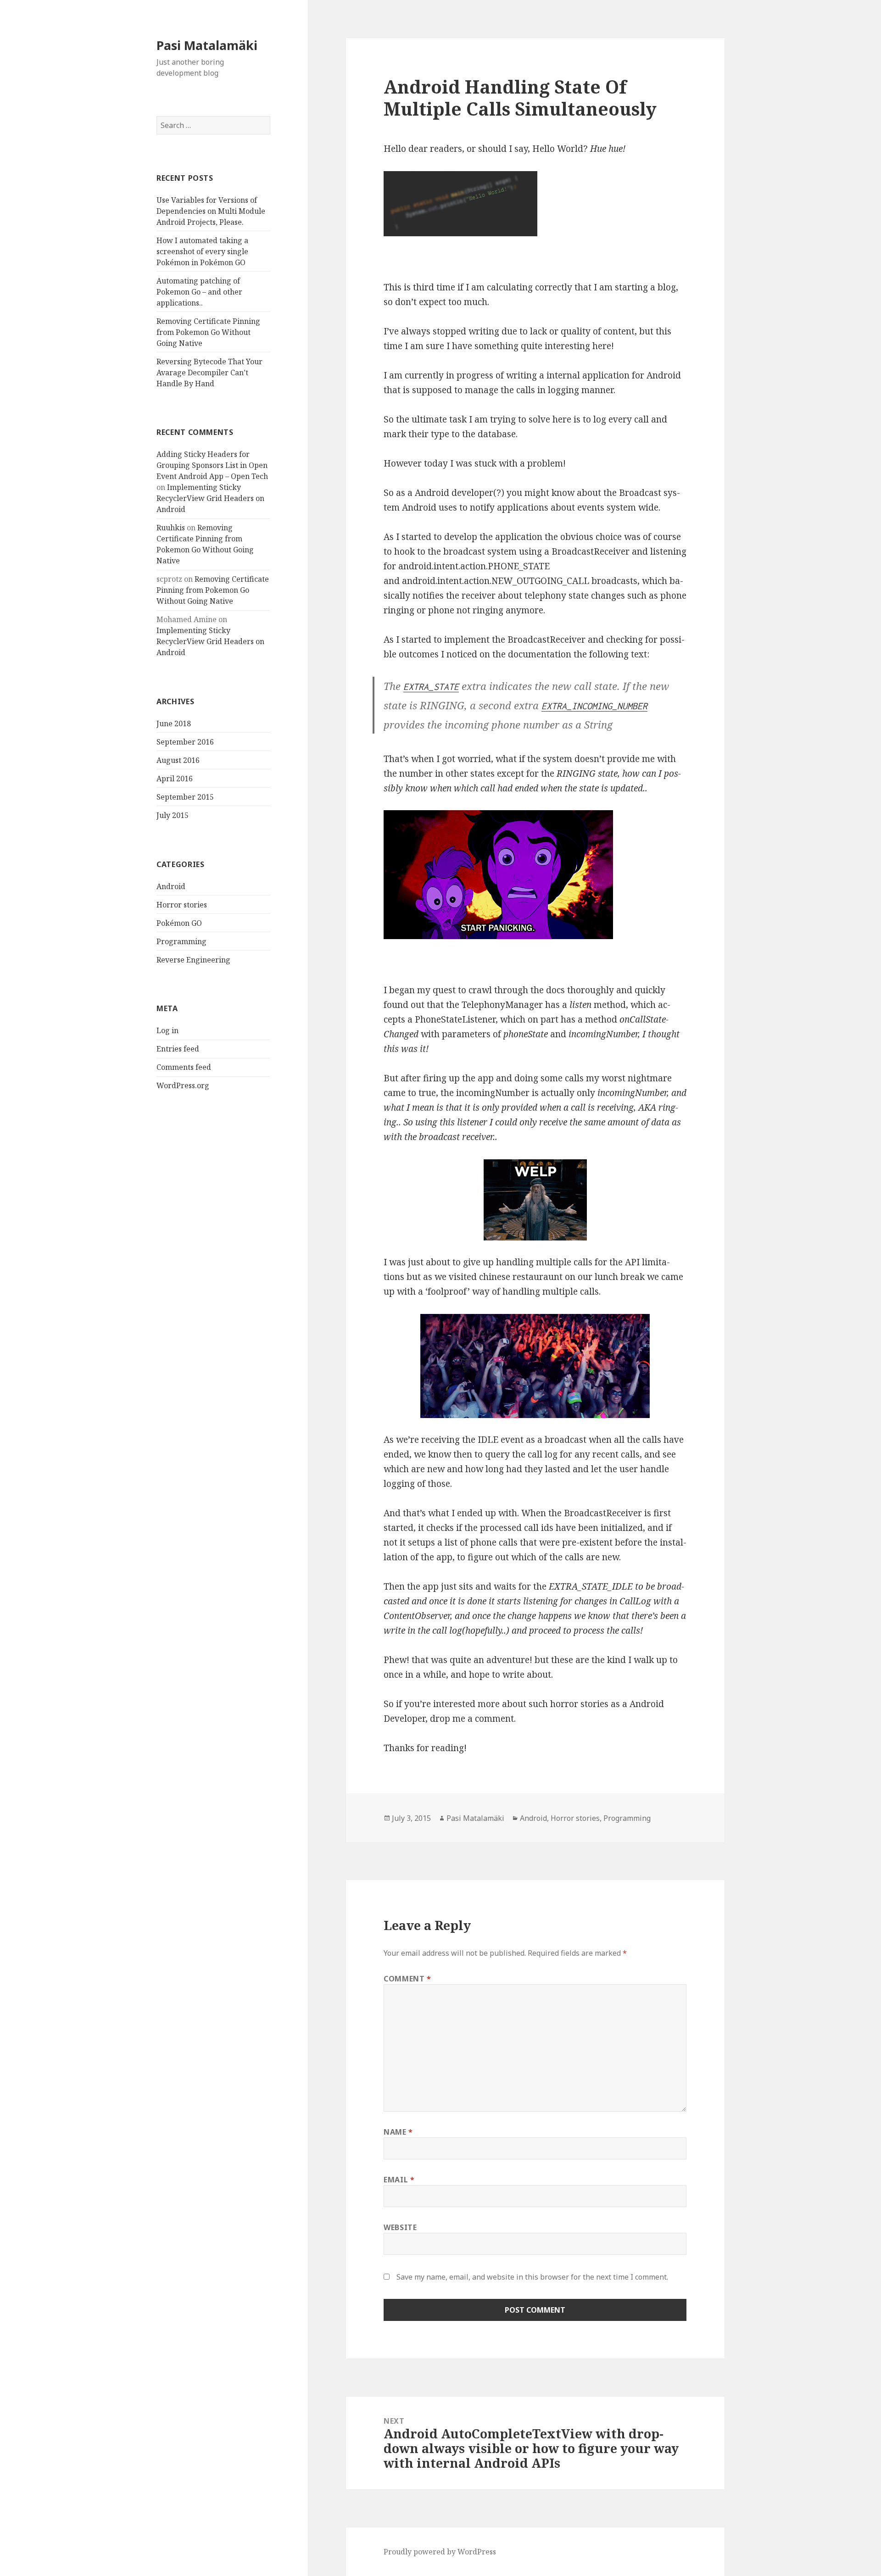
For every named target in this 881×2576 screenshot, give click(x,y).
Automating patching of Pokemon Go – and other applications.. (199, 292)
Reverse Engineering (193, 960)
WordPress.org (183, 1085)
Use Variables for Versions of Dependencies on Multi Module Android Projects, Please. (211, 211)
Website (400, 2227)
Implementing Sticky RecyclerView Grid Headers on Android (210, 498)
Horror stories (182, 905)
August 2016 (178, 760)
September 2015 (185, 797)
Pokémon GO (179, 923)
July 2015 (173, 815)
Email (399, 2180)
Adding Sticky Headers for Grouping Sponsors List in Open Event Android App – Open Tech (212, 465)
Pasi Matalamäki (207, 45)
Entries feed (178, 1049)
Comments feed (184, 1067)
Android (171, 886)
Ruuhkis (171, 528)
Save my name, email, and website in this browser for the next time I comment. (532, 2277)
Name (398, 2132)
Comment (407, 1979)
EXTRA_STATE (431, 687)
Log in (167, 1030)
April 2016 (175, 779)
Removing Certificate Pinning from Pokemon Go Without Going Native (208, 332)
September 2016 (185, 742)
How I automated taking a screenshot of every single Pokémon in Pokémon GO (202, 251)
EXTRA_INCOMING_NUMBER (594, 706)
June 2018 (174, 723)
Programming (181, 941)
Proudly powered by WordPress (440, 2552)
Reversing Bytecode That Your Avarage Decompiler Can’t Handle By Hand (209, 373)
